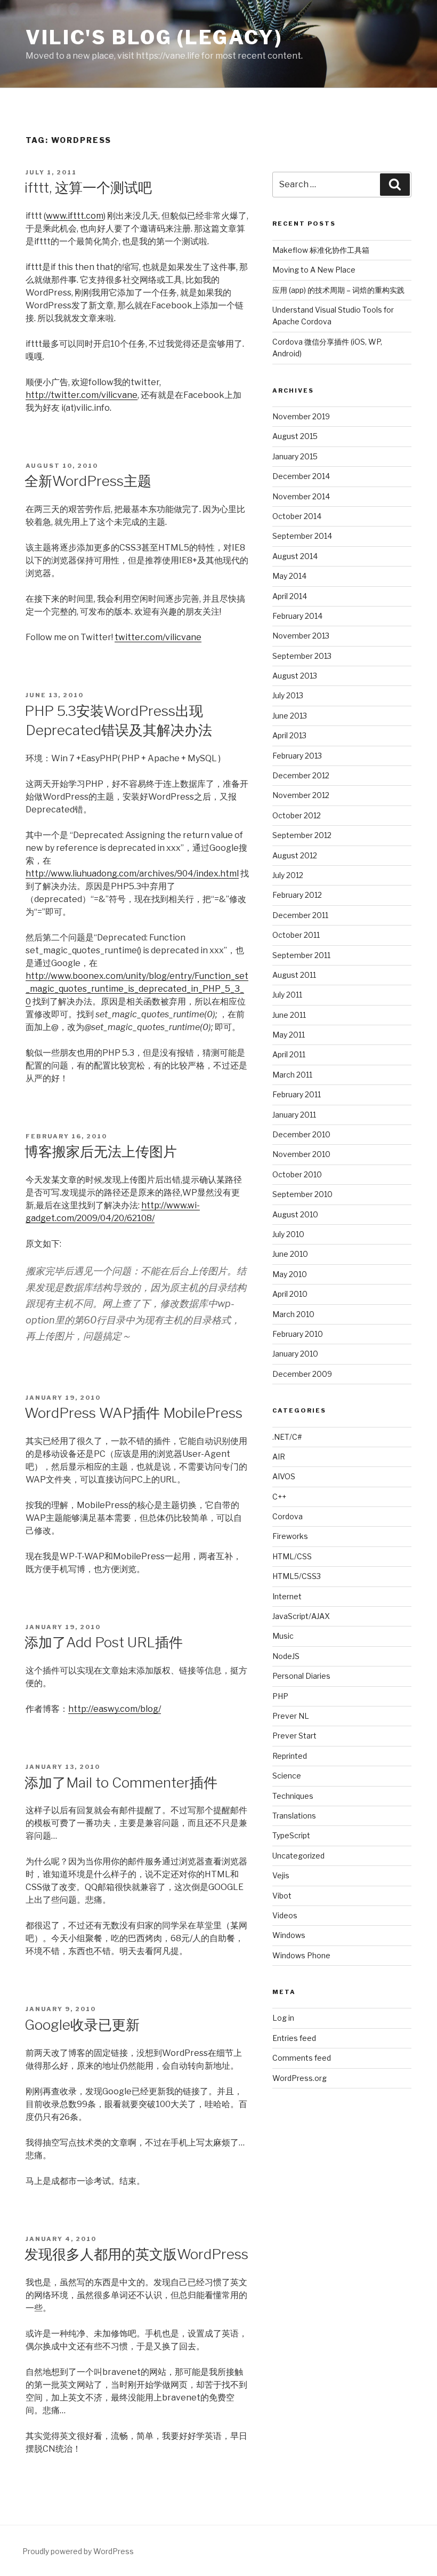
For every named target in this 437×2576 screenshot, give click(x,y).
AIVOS (284, 1476)
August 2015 (295, 436)
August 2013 (295, 676)
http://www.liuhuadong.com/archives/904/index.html (132, 874)
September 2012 (302, 835)
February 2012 (297, 895)
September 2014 (302, 536)
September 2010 (302, 1194)
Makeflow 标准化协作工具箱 (321, 250)
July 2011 (287, 995)
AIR (279, 1457)
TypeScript (291, 1835)
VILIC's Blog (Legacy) (154, 37)
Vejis (281, 1875)
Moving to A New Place (314, 270)
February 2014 (297, 616)
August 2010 (295, 1214)
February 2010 (298, 1334)
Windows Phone (301, 1955)
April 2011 (289, 1054)
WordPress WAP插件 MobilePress (133, 1413)
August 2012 (295, 855)
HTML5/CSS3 (297, 1576)
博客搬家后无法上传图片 (101, 1151)
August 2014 (295, 556)
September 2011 (301, 955)
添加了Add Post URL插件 (104, 1642)
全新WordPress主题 (88, 481)
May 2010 (290, 1274)
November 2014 (301, 496)
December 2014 (301, 476)
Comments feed (302, 2058)
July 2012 (288, 875)
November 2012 (301, 795)
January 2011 (294, 1115)
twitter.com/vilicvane (158, 637)
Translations (294, 1816)
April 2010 (290, 1294)
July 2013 (288, 695)
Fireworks (290, 1536)
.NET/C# (287, 1437)
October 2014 (297, 516)
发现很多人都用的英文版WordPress (136, 2254)
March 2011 (292, 1075)
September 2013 (302, 656)
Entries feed (294, 2038)
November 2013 (301, 636)
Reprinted (290, 1756)
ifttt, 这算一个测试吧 (88, 188)
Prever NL (291, 1716)
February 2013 (297, 756)
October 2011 (296, 935)
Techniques (293, 1796)
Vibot (282, 1896)
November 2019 (301, 416)
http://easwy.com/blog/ (115, 1709)
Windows (289, 1935)
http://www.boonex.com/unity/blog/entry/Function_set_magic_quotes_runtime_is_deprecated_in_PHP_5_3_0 (137, 989)
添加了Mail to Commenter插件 (121, 1783)
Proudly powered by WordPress (78, 2551)
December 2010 (301, 1134)
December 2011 (300, 915)
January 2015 (295, 456)
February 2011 (297, 1094)
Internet (287, 1596)
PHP (280, 1696)
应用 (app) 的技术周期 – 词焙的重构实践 (338, 290)
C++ (279, 1497)
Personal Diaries (301, 1676)
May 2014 (289, 576)
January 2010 (295, 1354)
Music (283, 1636)
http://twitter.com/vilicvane (82, 395)
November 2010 (301, 1154)
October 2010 (297, 1174)
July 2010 (288, 1234)
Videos (285, 1915)
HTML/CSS (292, 1556)
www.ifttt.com (75, 216)
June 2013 (290, 716)
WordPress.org (300, 2078)
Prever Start (294, 1736)
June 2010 (290, 1254)
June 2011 (289, 1015)
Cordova (288, 1516)
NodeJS (286, 1656)
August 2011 (294, 975)
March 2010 (293, 1314)
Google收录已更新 (82, 2025)
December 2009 (302, 1374)
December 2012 (301, 775)
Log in (283, 2018)
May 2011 (289, 1035)
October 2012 (297, 815)
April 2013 (289, 735)
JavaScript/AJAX (301, 1616)
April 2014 (290, 596)
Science (287, 1776)
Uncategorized (298, 1856)
